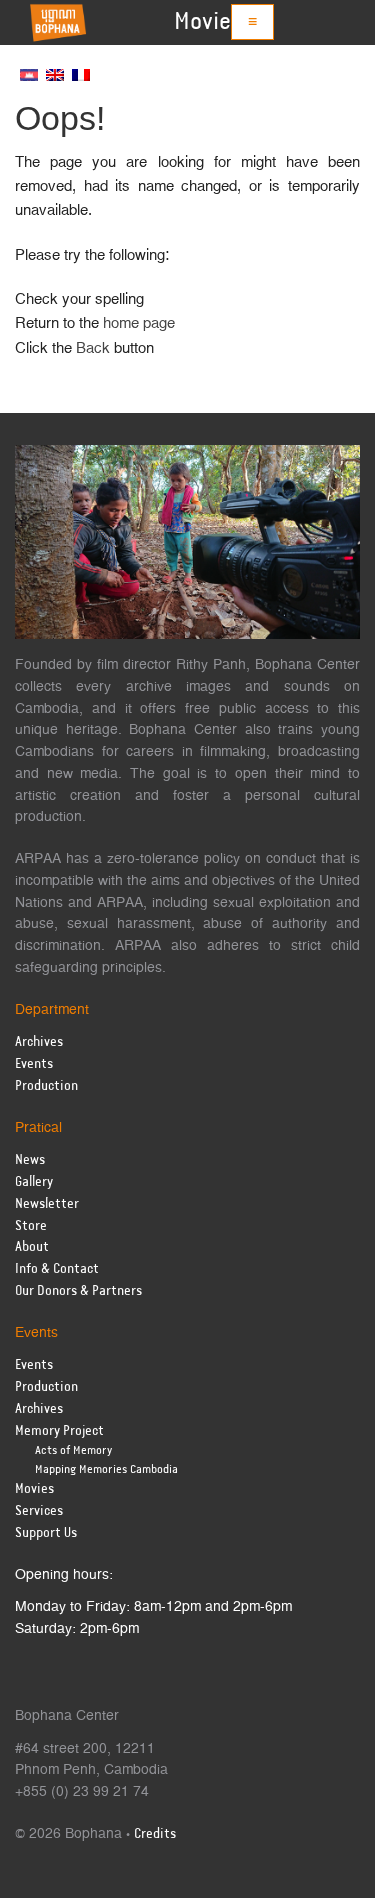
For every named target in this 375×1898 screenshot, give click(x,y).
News (30, 1160)
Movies (208, 22)
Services (39, 1511)
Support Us (46, 1533)
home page (139, 323)
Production (46, 1086)
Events (34, 1064)
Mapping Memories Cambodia (106, 1469)
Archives (39, 1042)
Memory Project (59, 1431)
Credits (155, 1834)
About (32, 1247)
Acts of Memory (73, 1450)
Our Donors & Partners (78, 1291)
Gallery (34, 1182)
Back (93, 348)
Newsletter (47, 1204)
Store (31, 1226)
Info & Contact (57, 1269)
